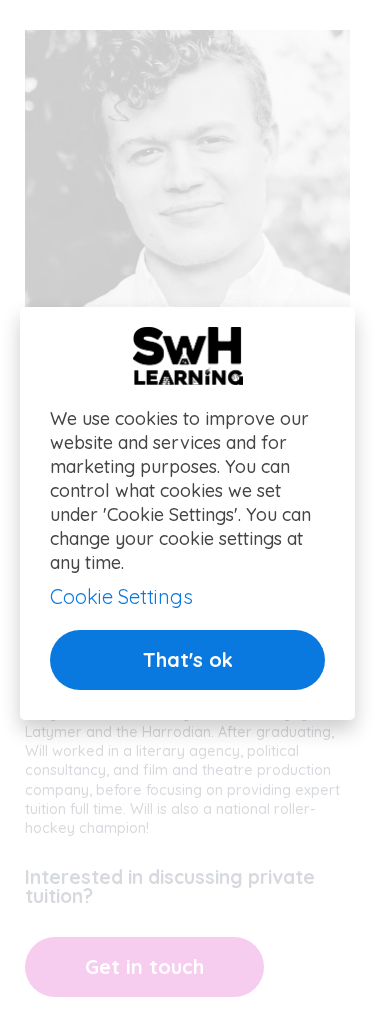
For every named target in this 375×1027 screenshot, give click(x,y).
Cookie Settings (121, 596)
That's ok (188, 659)
